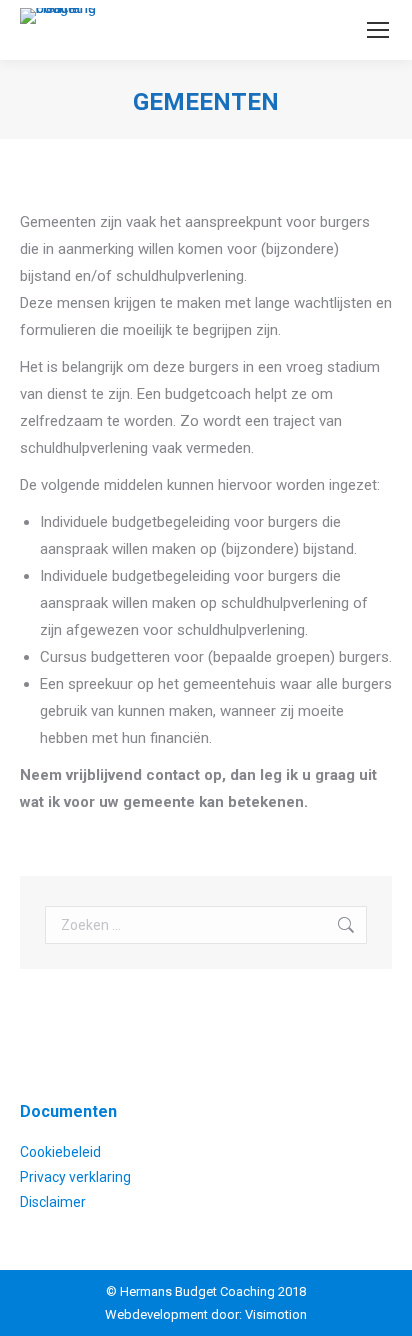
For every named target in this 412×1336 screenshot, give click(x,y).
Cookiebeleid (60, 1152)
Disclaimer (53, 1202)
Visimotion (276, 1314)
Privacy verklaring (75, 1177)
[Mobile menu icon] (378, 30)
